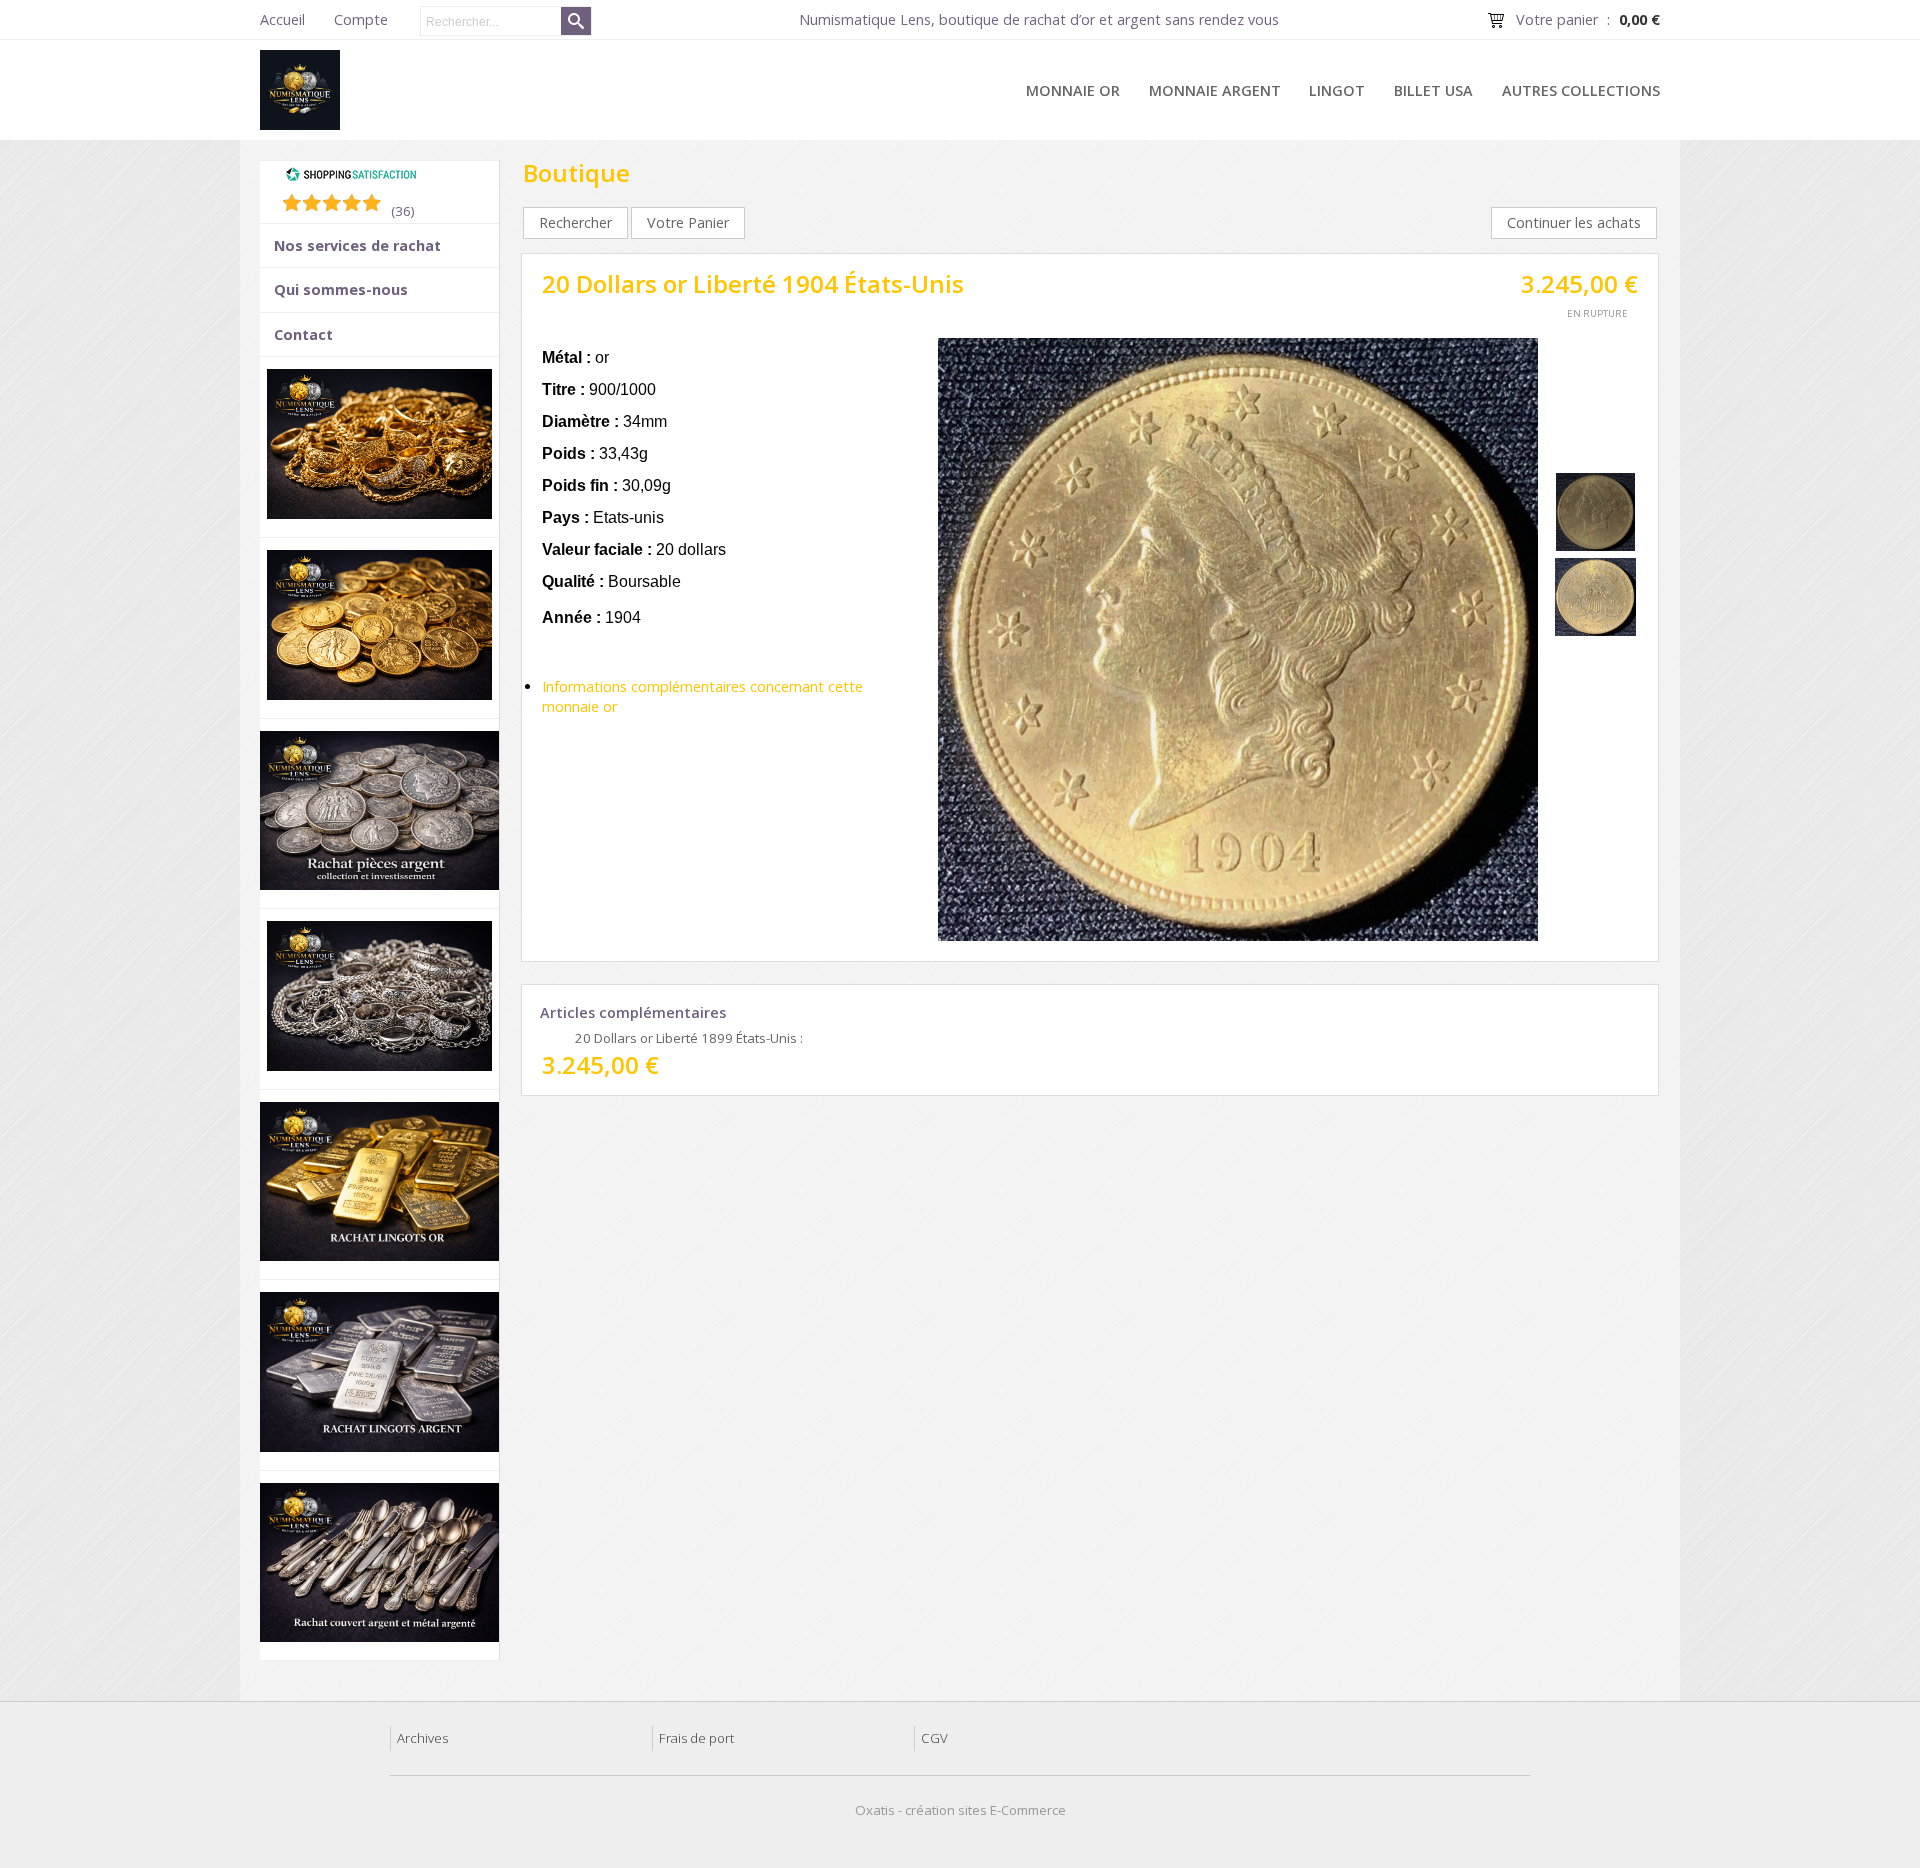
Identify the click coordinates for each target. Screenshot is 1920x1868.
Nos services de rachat (357, 245)
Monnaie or (1073, 90)
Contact (303, 334)
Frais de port (696, 1738)
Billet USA (1433, 90)
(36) (403, 211)
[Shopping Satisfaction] (351, 177)
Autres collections (1581, 90)
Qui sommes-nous (341, 289)
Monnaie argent (1215, 90)
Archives (422, 1738)
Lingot (1337, 90)
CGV (934, 1738)
